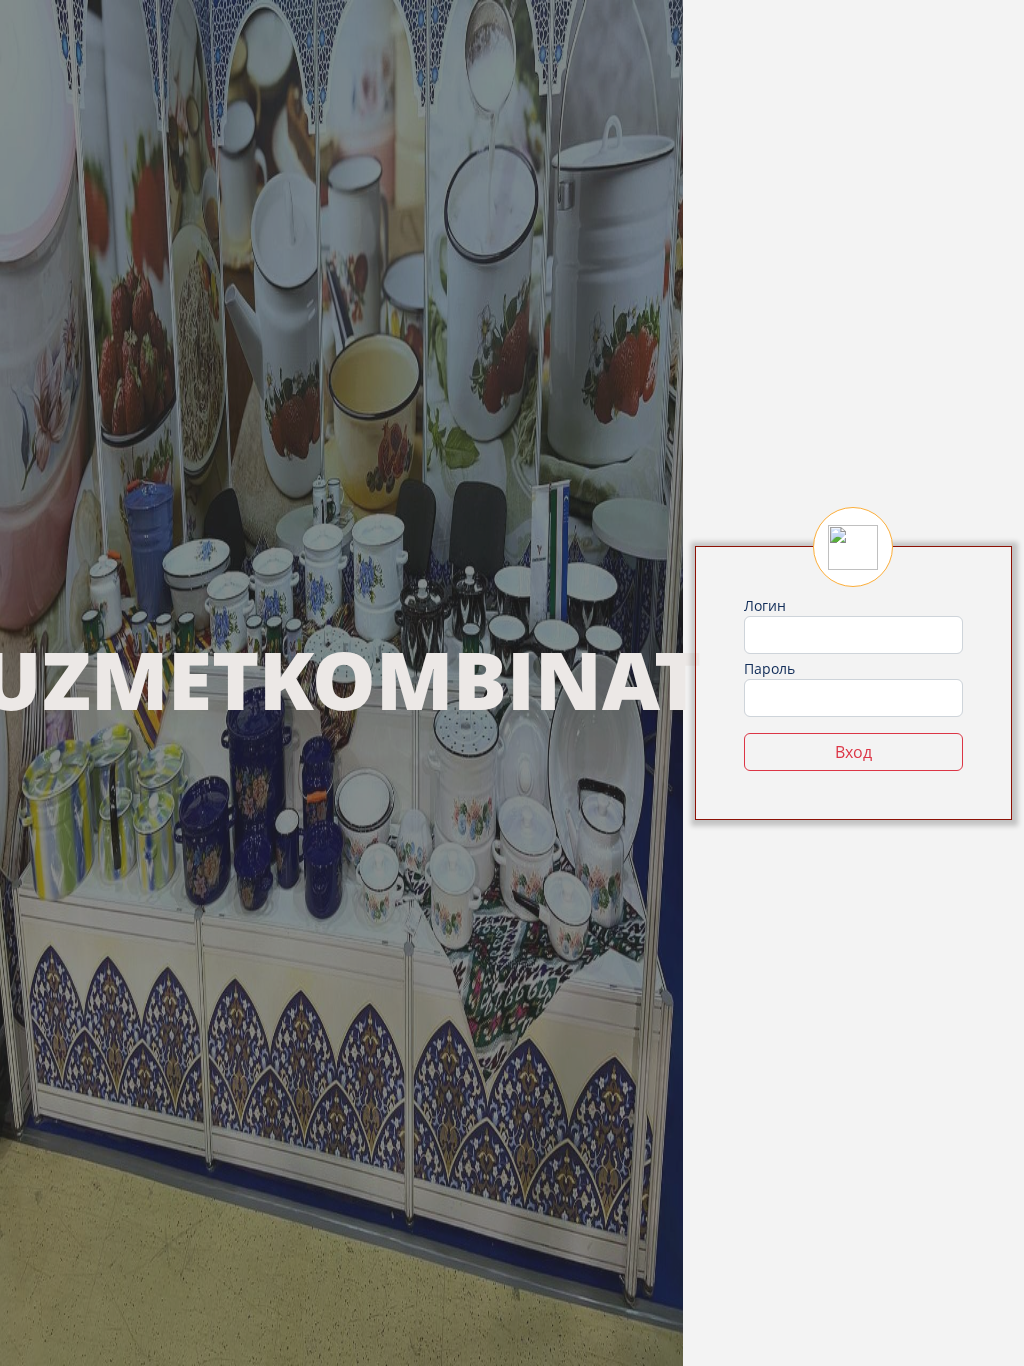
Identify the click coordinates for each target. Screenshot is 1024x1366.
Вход (853, 752)
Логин (765, 605)
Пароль (769, 668)
